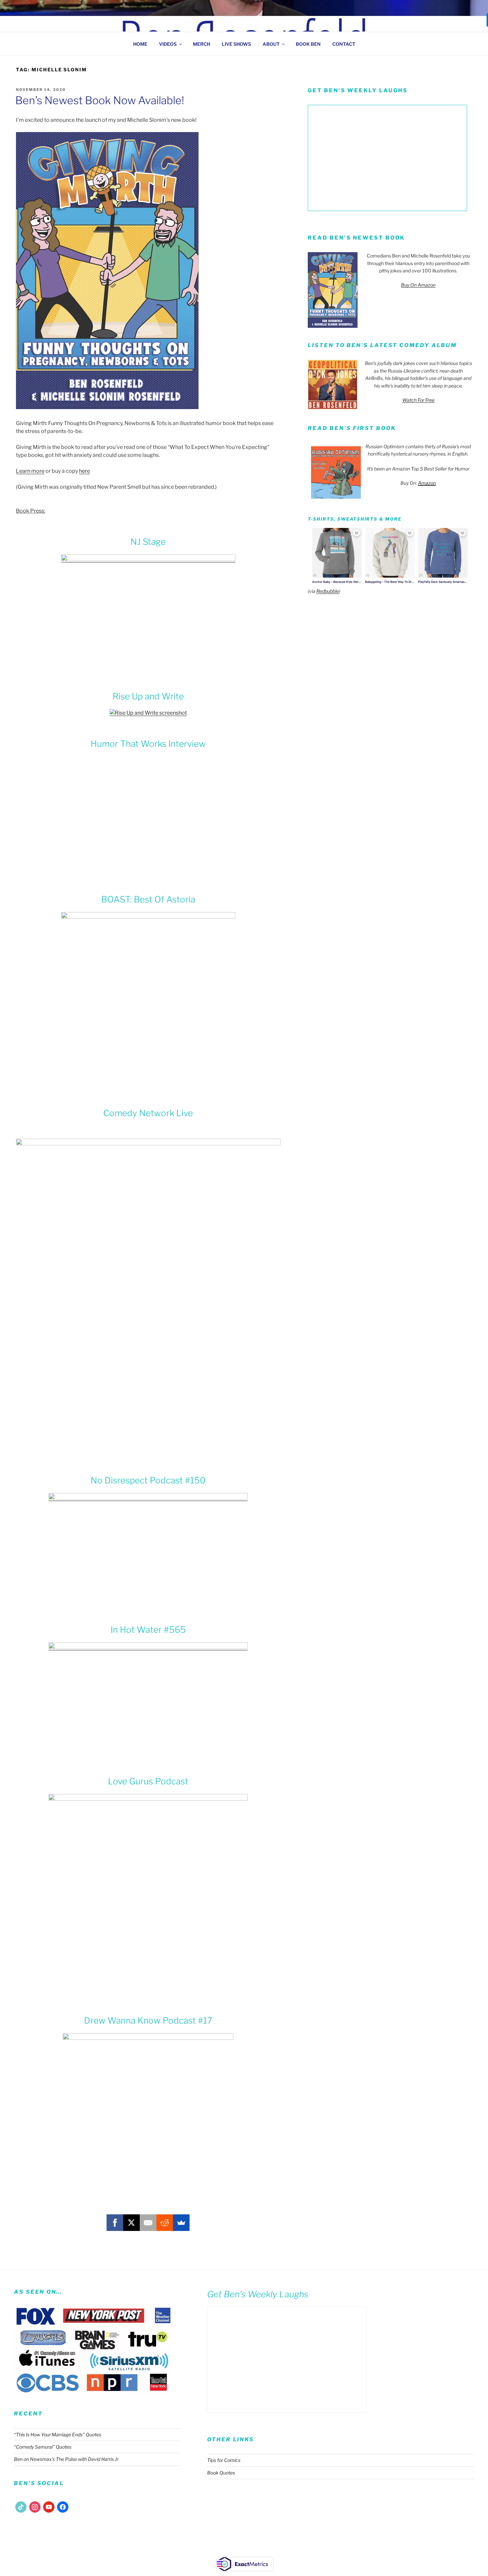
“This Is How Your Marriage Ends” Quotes (58, 2434)
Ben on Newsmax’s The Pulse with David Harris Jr (66, 2459)
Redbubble (328, 591)
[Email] (148, 2223)
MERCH (202, 44)
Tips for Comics (224, 2460)
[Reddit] (165, 2223)
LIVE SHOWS (236, 44)
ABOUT (271, 44)
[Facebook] (115, 2223)
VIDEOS (168, 44)
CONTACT (344, 44)
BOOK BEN (308, 44)
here (84, 471)
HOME (140, 44)
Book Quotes (221, 2473)
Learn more (30, 471)
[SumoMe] (181, 2223)
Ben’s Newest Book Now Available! (100, 100)
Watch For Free (418, 400)
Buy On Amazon (418, 285)
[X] (131, 2223)
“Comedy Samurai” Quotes (43, 2447)
